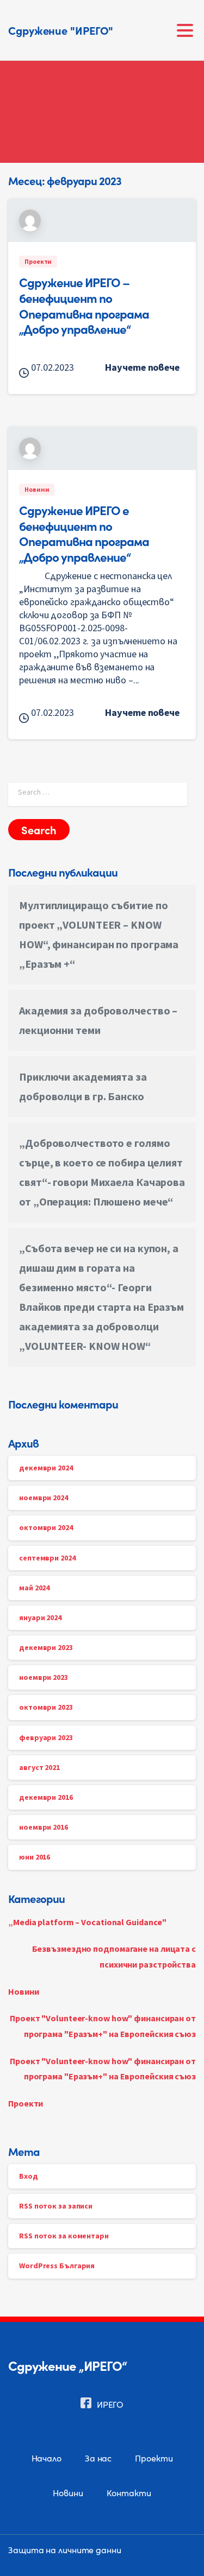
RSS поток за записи (56, 2206)
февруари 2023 (46, 1737)
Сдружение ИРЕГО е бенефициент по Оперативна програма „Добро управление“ (84, 533)
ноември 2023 (44, 1677)
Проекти (26, 2103)
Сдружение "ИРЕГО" (61, 30)
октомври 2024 (46, 1527)
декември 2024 (46, 1468)
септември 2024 (47, 1558)
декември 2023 (46, 1647)
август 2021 (39, 1767)
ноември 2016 (44, 1827)
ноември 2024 (44, 1498)
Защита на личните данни (65, 2549)
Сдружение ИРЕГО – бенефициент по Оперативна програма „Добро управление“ (84, 305)
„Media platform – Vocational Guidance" (87, 1922)
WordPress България (57, 2266)
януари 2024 (40, 1617)
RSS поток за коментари (64, 2236)
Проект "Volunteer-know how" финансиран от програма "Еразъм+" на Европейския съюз (103, 2026)
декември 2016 (46, 1797)
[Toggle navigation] (185, 30)
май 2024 (34, 1588)
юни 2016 (35, 1857)
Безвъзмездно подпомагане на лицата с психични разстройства (114, 1956)
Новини (23, 1991)
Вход (29, 2176)
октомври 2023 (46, 1707)
